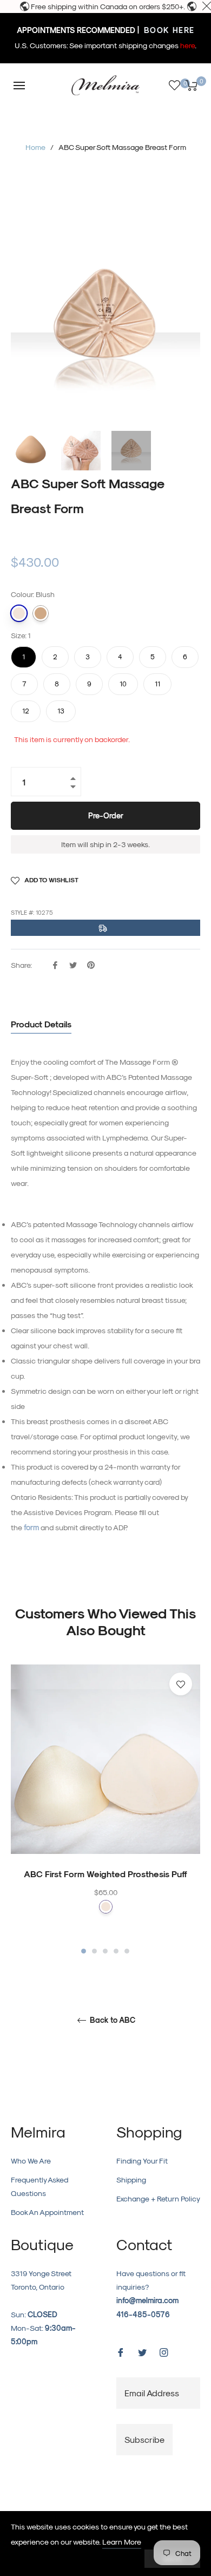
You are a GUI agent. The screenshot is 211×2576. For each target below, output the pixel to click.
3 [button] (105, 1951)
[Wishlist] (174, 85)
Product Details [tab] (41, 1024)
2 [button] (94, 1951)
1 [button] (84, 1951)
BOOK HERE (168, 30)
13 (61, 707)
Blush (19, 613)
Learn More (122, 2542)
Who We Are (31, 2161)
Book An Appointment (47, 2212)
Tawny (41, 613)
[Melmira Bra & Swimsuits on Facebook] (121, 2352)
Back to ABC (111, 2020)
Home (35, 147)
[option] (105, 1810)
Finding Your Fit (142, 2161)
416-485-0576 (143, 2314)
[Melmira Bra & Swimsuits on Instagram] (164, 2352)
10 (123, 680)
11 (157, 680)
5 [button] (127, 1951)
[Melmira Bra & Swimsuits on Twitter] (142, 2352)
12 (26, 707)
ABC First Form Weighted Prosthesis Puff (105, 1874)
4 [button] (116, 1951)
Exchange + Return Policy (158, 2198)
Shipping (131, 2180)
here (187, 45)
